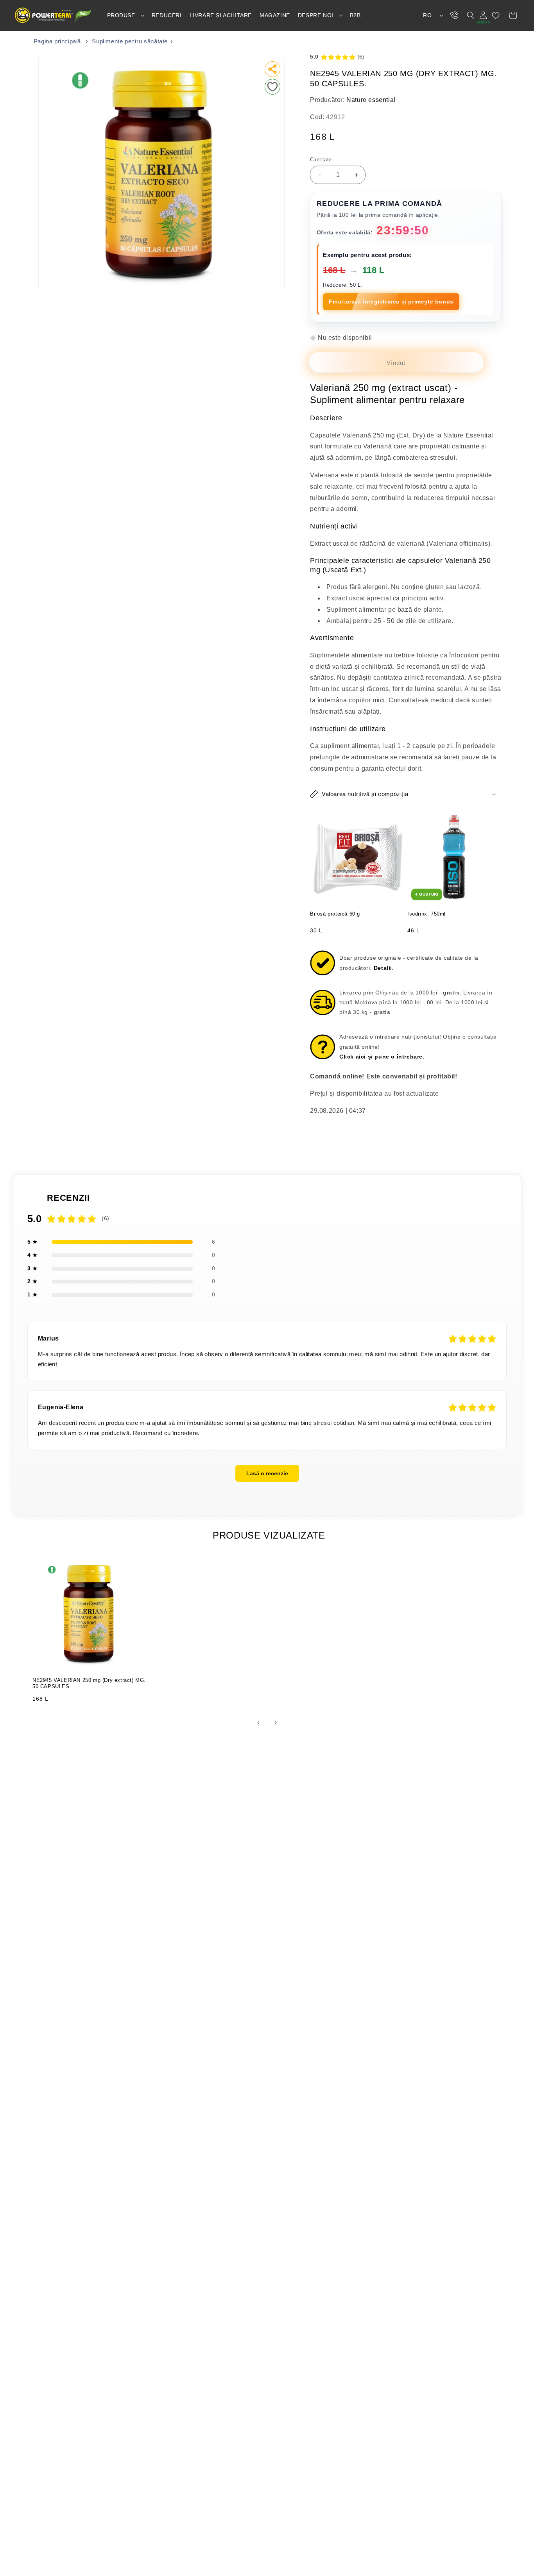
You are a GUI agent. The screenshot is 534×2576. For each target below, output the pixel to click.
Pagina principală (57, 41)
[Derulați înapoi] (258, 1723)
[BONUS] (483, 15)
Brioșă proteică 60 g (335, 914)
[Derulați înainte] (276, 1723)
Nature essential (371, 100)
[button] (125, 15)
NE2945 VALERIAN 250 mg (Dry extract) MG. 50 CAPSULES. (89, 1683)
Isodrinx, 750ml (426, 914)
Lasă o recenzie (267, 1473)
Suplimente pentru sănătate (130, 41)
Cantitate (321, 160)
